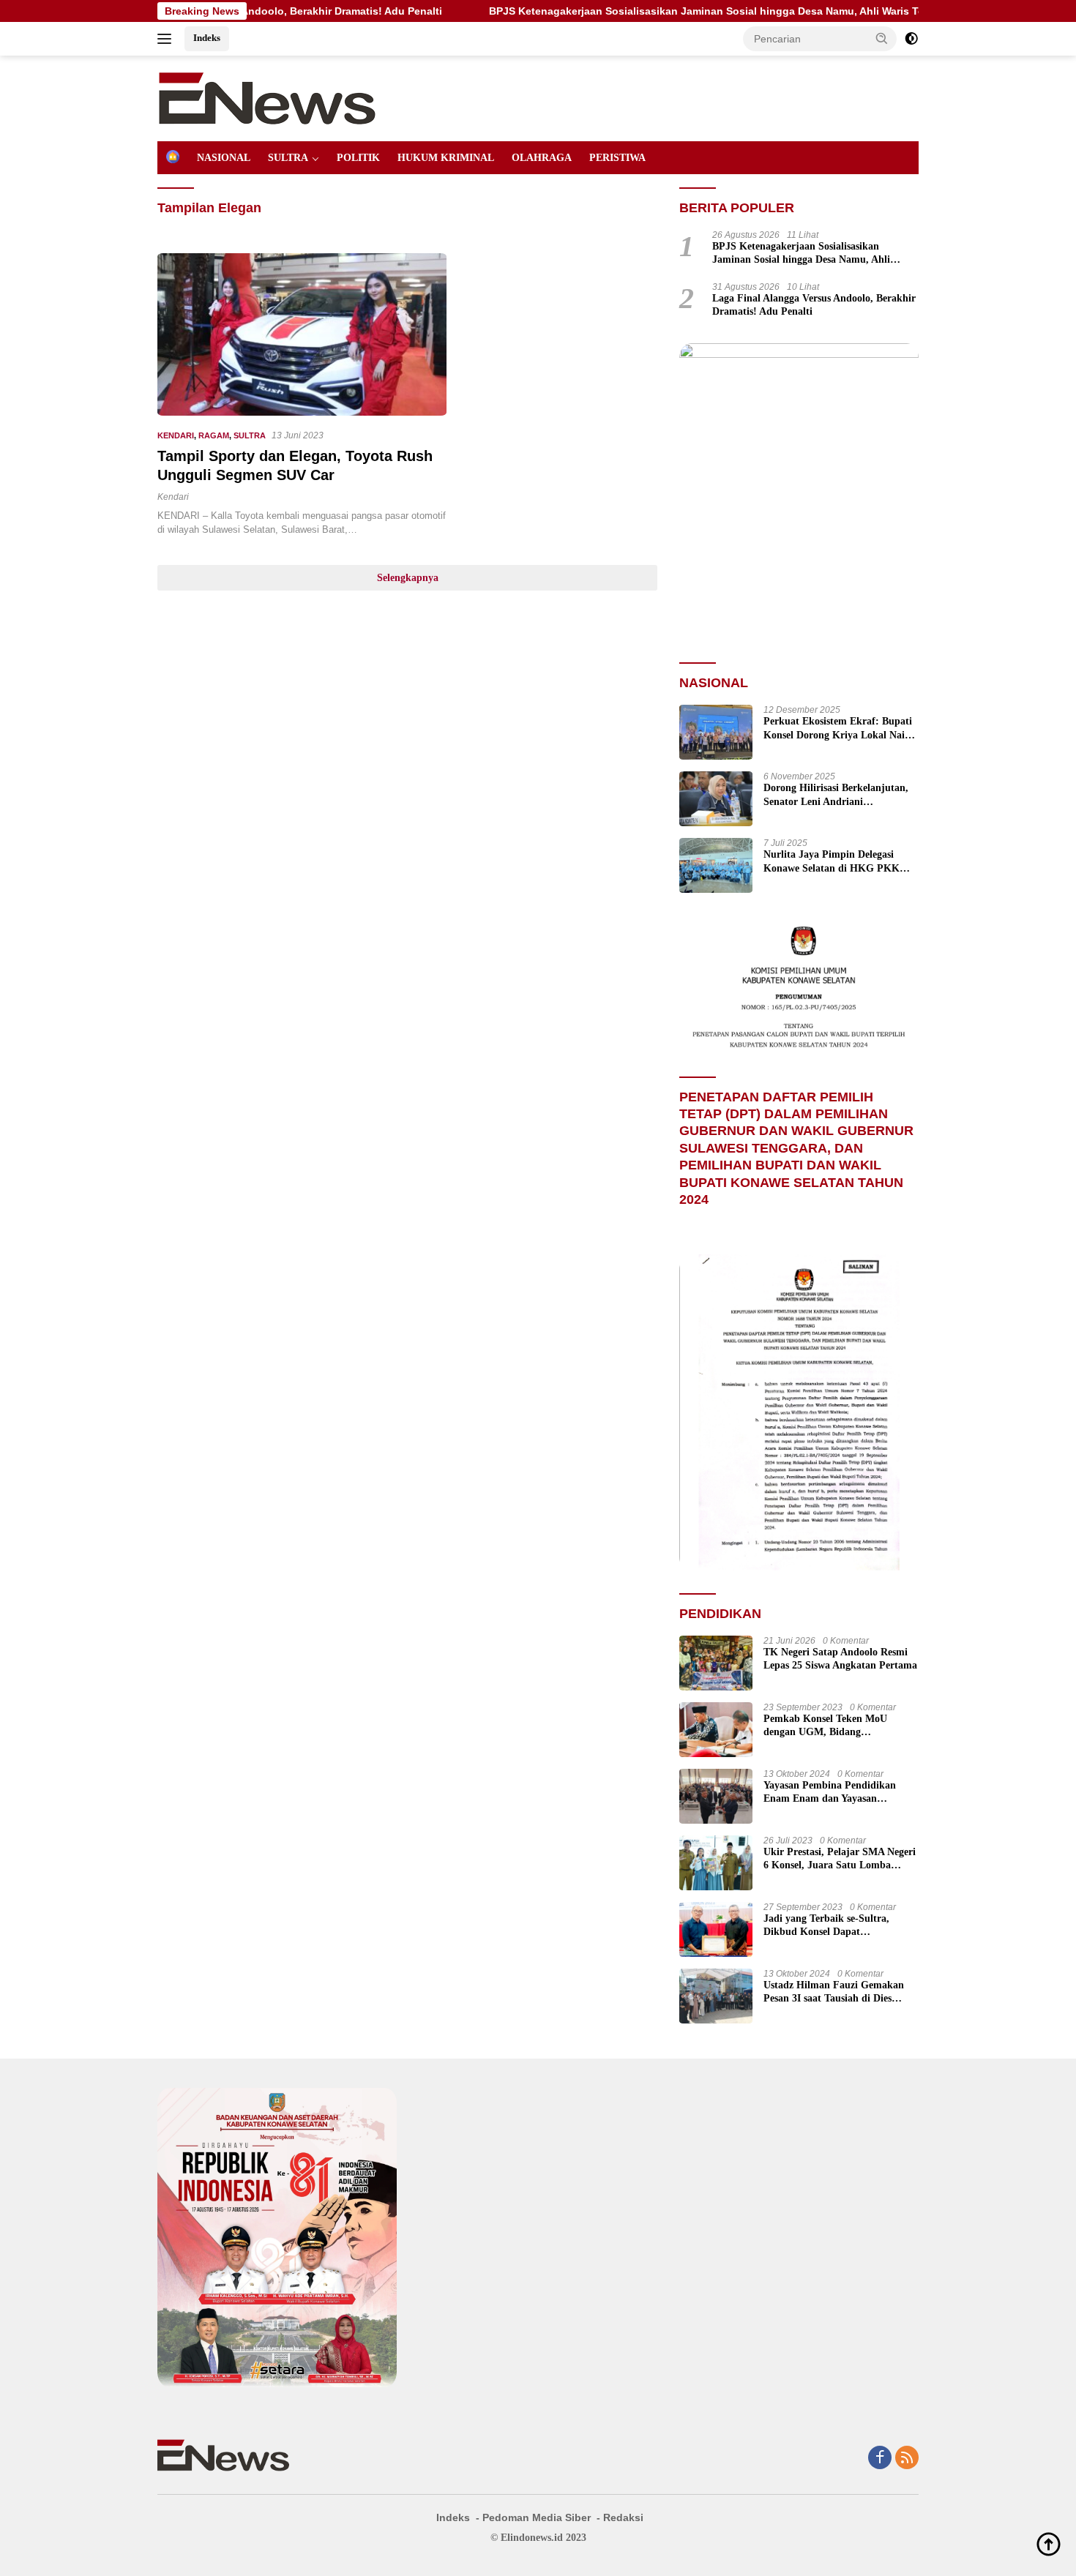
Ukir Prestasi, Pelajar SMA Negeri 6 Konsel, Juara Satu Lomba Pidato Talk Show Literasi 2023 (840, 1859)
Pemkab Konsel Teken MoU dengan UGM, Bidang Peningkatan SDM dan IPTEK (832, 1726)
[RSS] (907, 2459)
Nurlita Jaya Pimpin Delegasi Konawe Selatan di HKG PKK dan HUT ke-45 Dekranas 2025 (832, 862)
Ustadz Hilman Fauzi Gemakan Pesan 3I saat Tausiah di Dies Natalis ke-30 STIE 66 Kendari (834, 1992)
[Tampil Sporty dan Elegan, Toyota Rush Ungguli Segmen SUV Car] (302, 334)
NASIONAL (224, 158)
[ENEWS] (267, 97)
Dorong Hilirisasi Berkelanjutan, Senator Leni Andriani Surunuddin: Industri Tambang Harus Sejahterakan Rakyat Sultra (836, 795)
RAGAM (214, 435)
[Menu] (167, 39)
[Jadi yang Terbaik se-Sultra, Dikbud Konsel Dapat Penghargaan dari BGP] (716, 1929)
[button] (882, 38)
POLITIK (358, 158)
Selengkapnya (408, 578)
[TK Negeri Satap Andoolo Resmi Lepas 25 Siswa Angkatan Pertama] (716, 1663)
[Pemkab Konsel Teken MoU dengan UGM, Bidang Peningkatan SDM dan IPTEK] (716, 1730)
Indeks (207, 38)
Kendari (173, 497)
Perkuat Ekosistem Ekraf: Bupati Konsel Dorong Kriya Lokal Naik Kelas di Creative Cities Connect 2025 (838, 729)
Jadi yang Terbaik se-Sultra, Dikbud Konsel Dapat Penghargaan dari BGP (826, 1926)
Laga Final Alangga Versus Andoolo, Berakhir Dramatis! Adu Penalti (814, 305)
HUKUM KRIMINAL (446, 158)
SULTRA (288, 158)
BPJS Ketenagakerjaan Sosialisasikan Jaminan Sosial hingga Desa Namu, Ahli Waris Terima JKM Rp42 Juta (658, 11)
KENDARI (176, 435)
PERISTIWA (617, 158)
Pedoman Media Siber (537, 2517)
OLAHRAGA (542, 158)
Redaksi (623, 2517)
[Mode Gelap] (911, 39)
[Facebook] (880, 2459)
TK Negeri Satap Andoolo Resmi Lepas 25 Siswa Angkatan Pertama (840, 1659)
